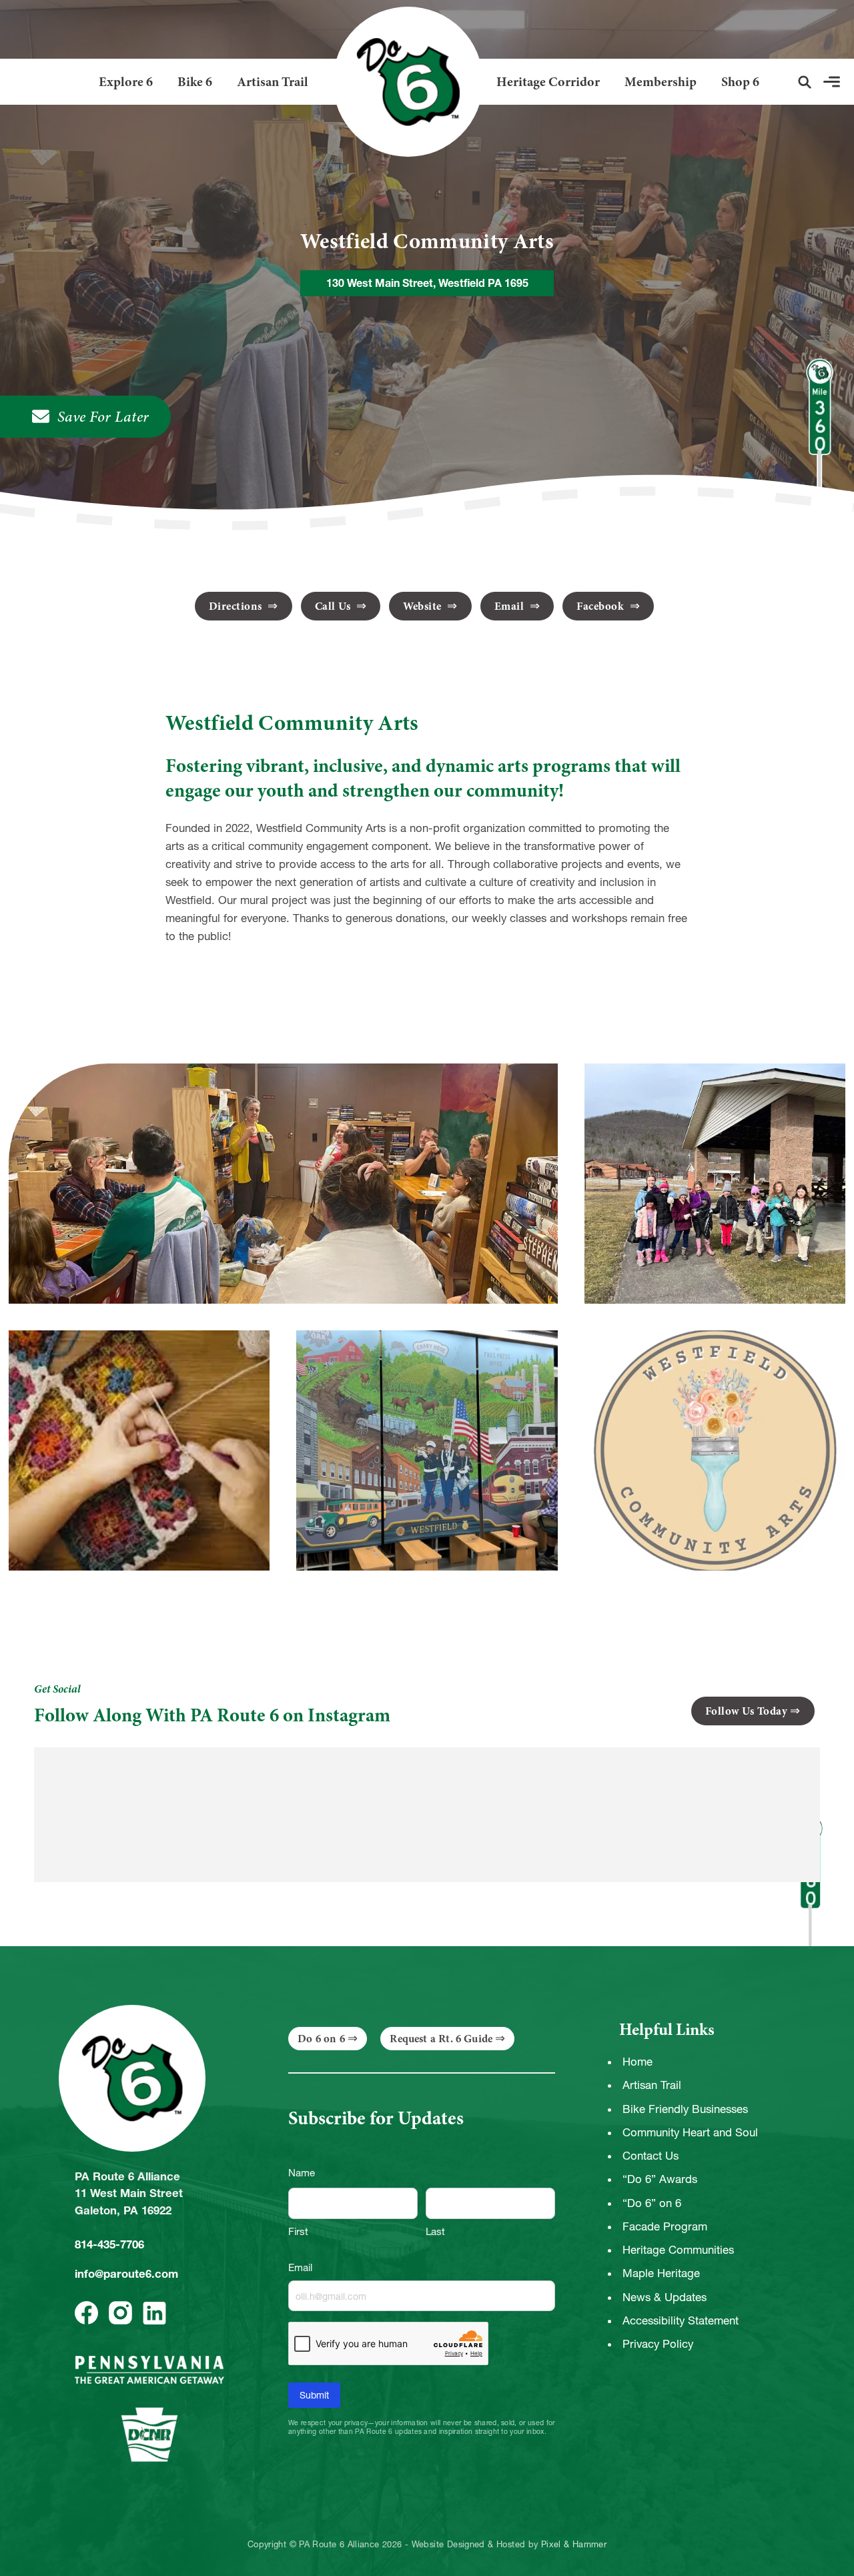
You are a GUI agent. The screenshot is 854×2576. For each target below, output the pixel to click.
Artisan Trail (273, 82)
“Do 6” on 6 (652, 2203)
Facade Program (665, 2226)
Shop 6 (740, 82)
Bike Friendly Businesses (685, 2109)
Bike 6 (195, 82)
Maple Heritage (661, 2273)
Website (424, 606)
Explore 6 (126, 82)
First (298, 2231)
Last (435, 2231)
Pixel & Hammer (574, 2545)
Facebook (602, 606)
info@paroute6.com (126, 2274)
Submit (314, 2395)
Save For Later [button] (103, 417)
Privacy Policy (658, 2344)
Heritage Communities (678, 2250)
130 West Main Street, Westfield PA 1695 (427, 283)
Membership (661, 82)
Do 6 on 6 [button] (321, 2039)
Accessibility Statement (681, 2320)
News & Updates (665, 2297)
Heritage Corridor (548, 82)
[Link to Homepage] (403, 82)
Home (637, 2062)
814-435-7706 (109, 2244)
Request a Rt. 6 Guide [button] (441, 2039)
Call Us (334, 606)
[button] (805, 82)
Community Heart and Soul (690, 2132)
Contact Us (651, 2156)
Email (511, 606)
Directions (237, 606)
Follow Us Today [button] (747, 1711)
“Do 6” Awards (660, 2179)
